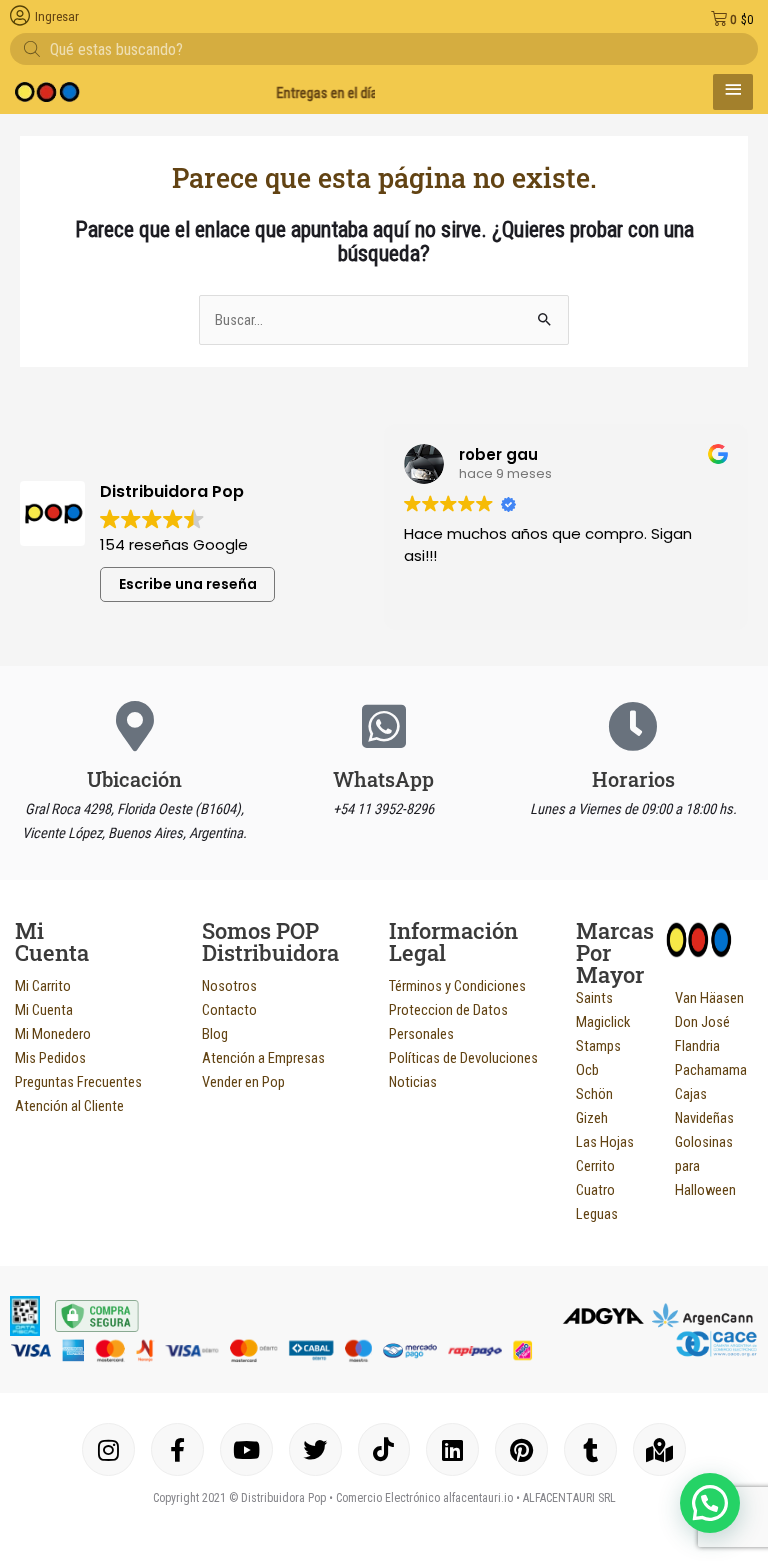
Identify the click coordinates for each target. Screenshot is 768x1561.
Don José (702, 1022)
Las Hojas (605, 1142)
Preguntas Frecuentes (78, 1082)
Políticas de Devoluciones (463, 1058)
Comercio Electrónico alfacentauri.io (424, 1498)
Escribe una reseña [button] (188, 584)
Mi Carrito (43, 986)
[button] (710, 1503)
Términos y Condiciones (457, 986)
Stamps (598, 1046)
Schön (594, 1094)
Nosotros (229, 986)
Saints (594, 998)
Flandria (697, 1046)
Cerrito (595, 1166)
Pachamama (711, 1070)
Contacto (229, 1010)
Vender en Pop (243, 1082)
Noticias (413, 1082)
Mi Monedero (53, 1034)
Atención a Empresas (263, 1058)
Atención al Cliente (69, 1106)
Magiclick (603, 1022)
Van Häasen (709, 998)
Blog (215, 1034)
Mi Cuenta (44, 1010)
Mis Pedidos (50, 1058)
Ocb (587, 1070)
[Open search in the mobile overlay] (384, 49)
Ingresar (57, 16)
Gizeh (592, 1118)
